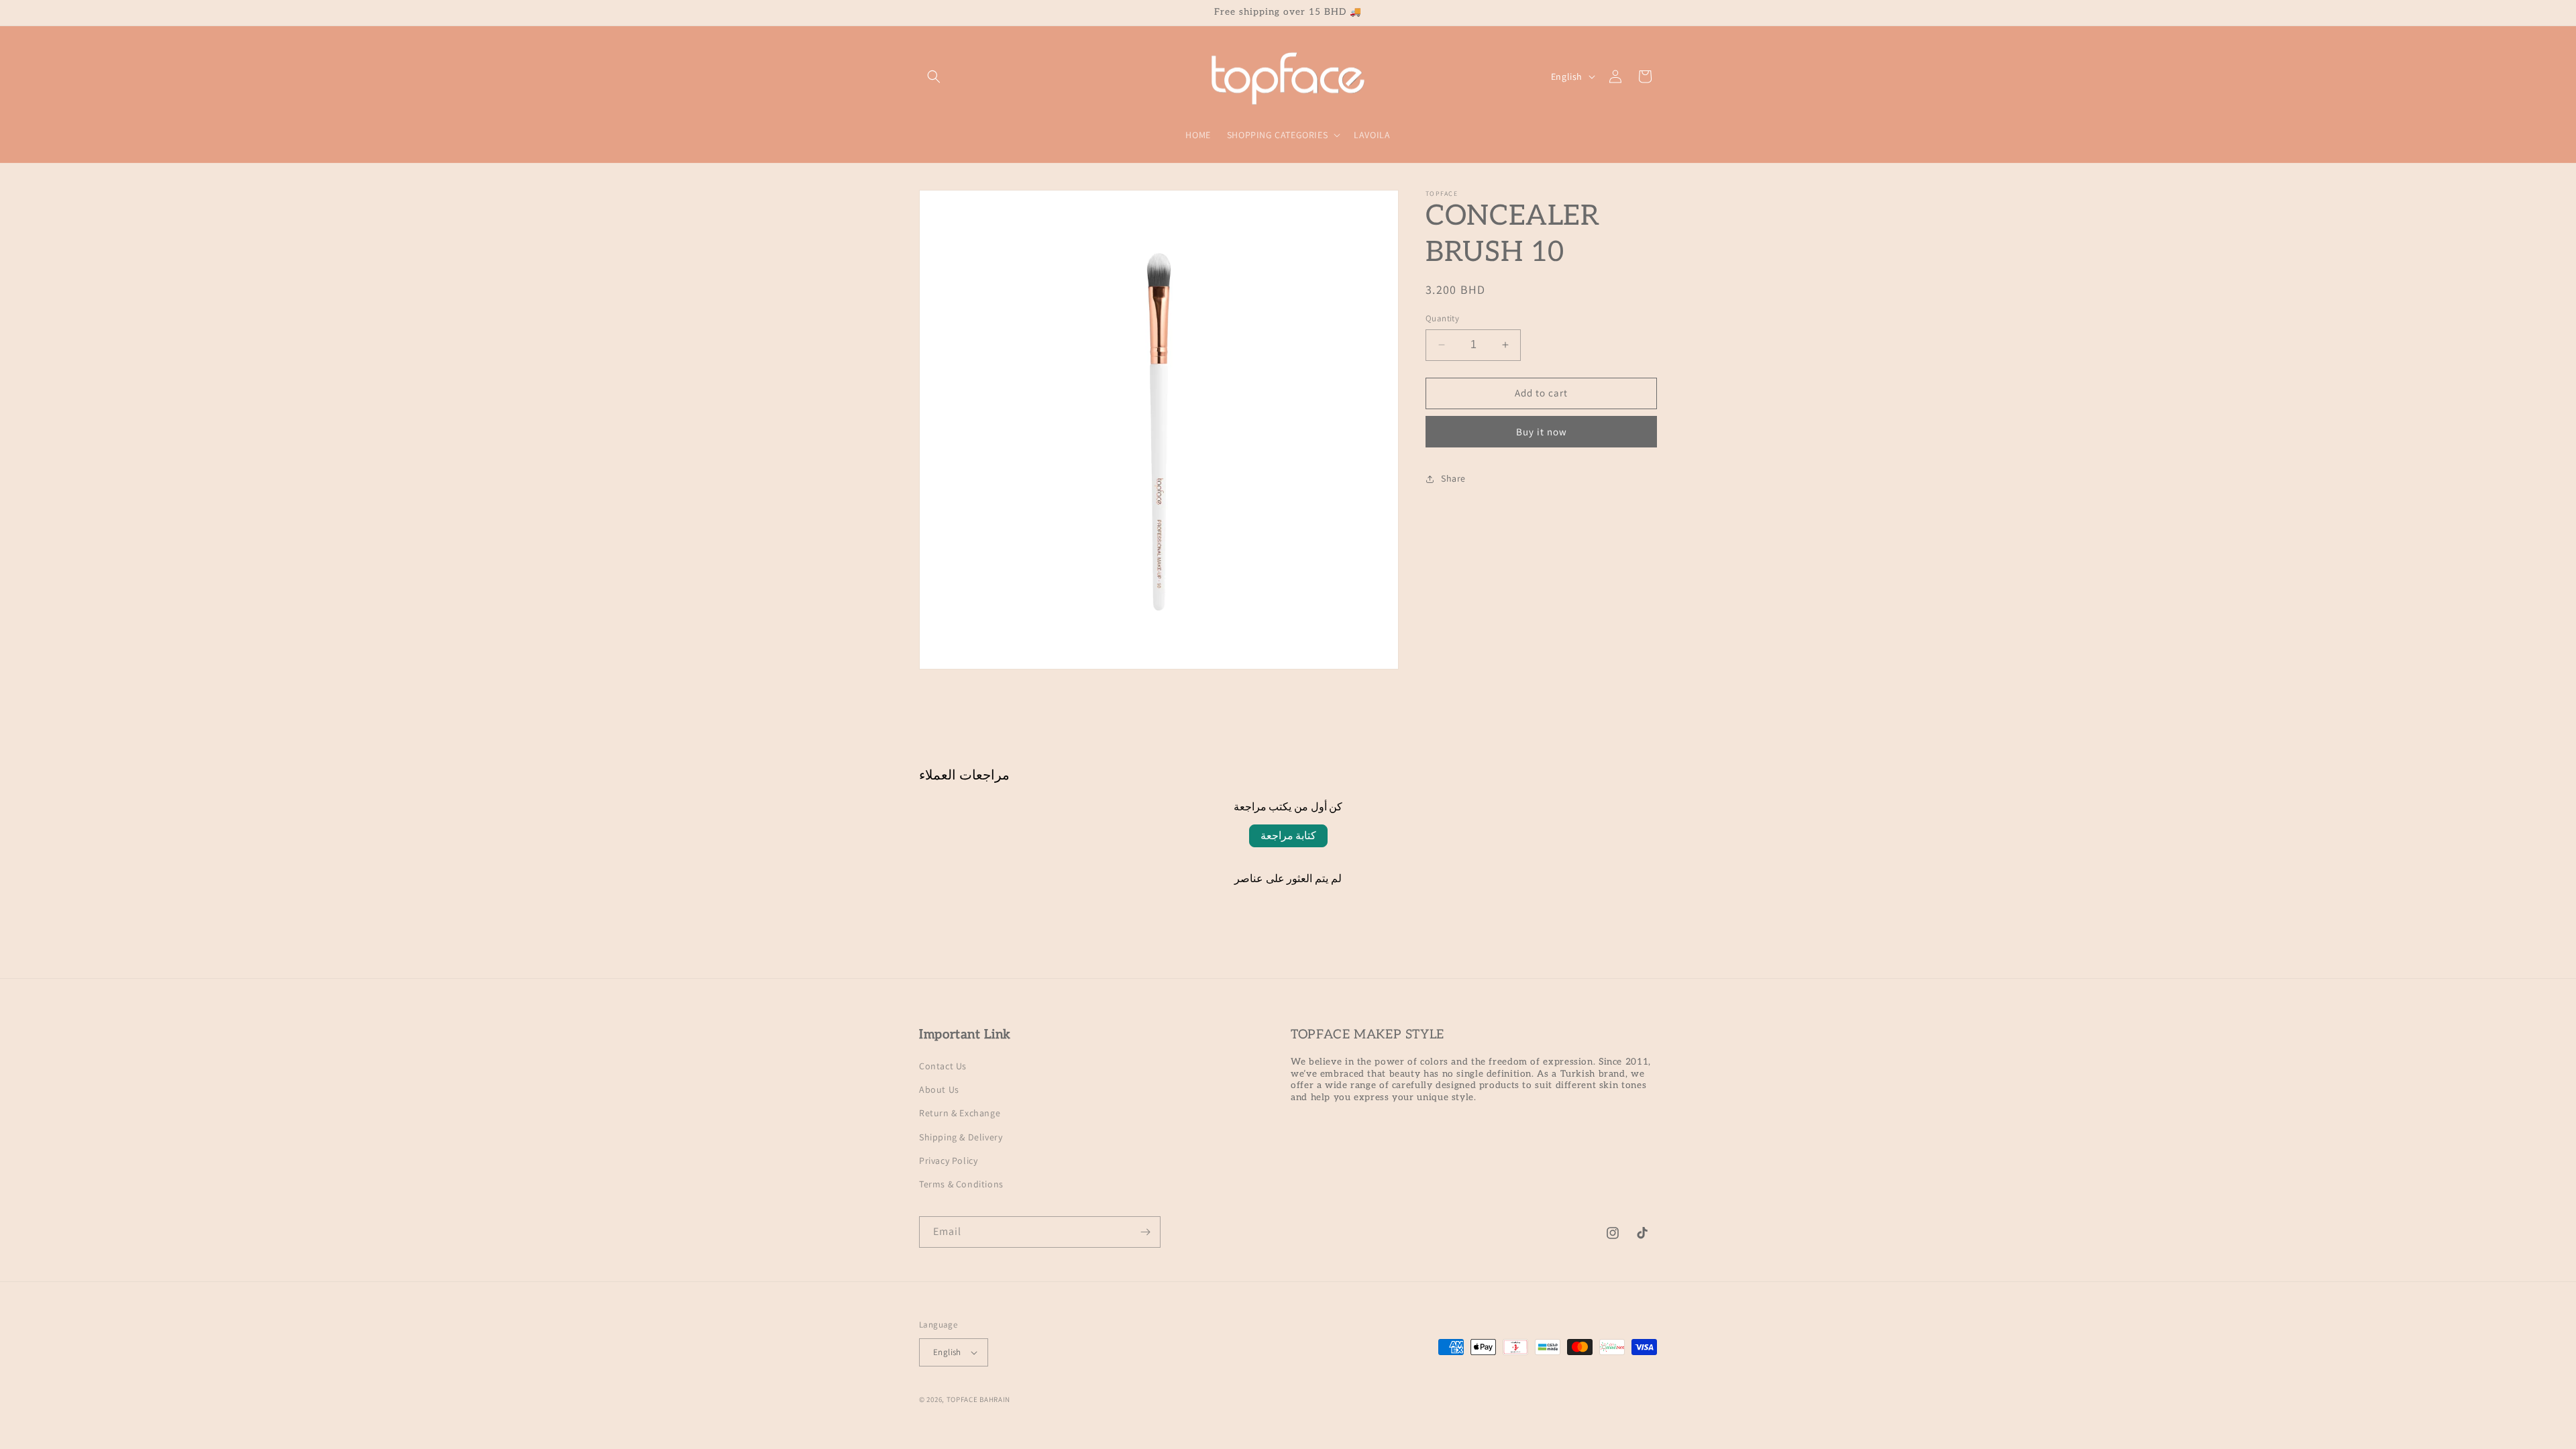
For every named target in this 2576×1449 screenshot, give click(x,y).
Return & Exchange (960, 1113)
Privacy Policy (948, 1161)
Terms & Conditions (961, 1184)
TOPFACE (962, 1399)
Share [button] (1453, 478)
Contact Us (943, 1066)
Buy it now (1542, 432)
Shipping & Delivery (961, 1137)
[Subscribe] (1145, 1232)
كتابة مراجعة (1288, 836)
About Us (939, 1089)
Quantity (1442, 318)
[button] (934, 76)
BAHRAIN (995, 1399)
